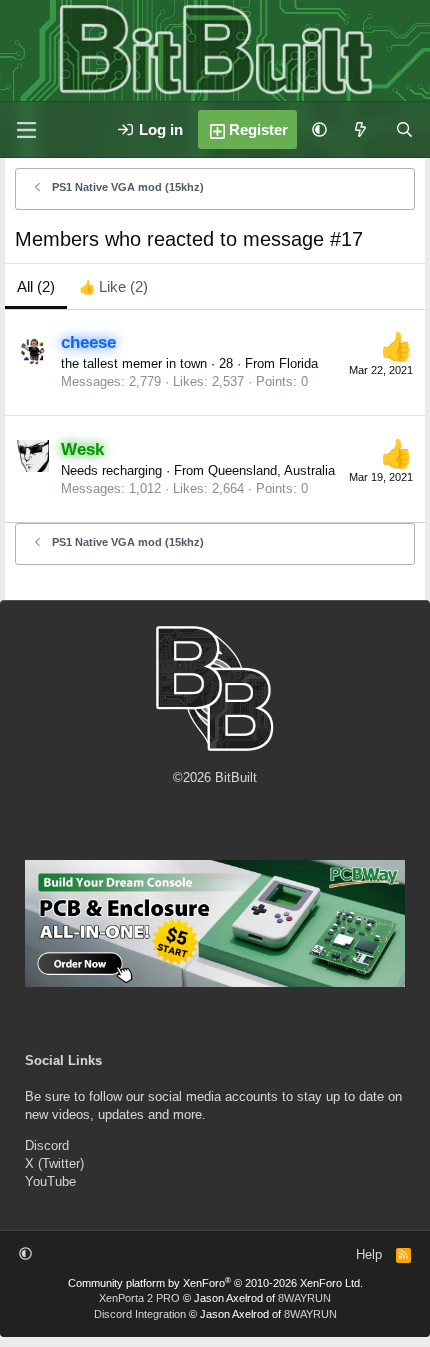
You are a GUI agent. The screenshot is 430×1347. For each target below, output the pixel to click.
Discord (47, 1145)
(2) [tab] (36, 286)
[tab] (113, 286)
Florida (298, 363)
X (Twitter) (54, 1163)
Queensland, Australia (271, 470)
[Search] (404, 129)
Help (369, 1254)
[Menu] (26, 130)
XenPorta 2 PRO (139, 1298)
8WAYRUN (304, 1298)
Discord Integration (140, 1314)
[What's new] (360, 129)
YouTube (50, 1181)
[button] (319, 129)
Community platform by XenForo (215, 1283)
